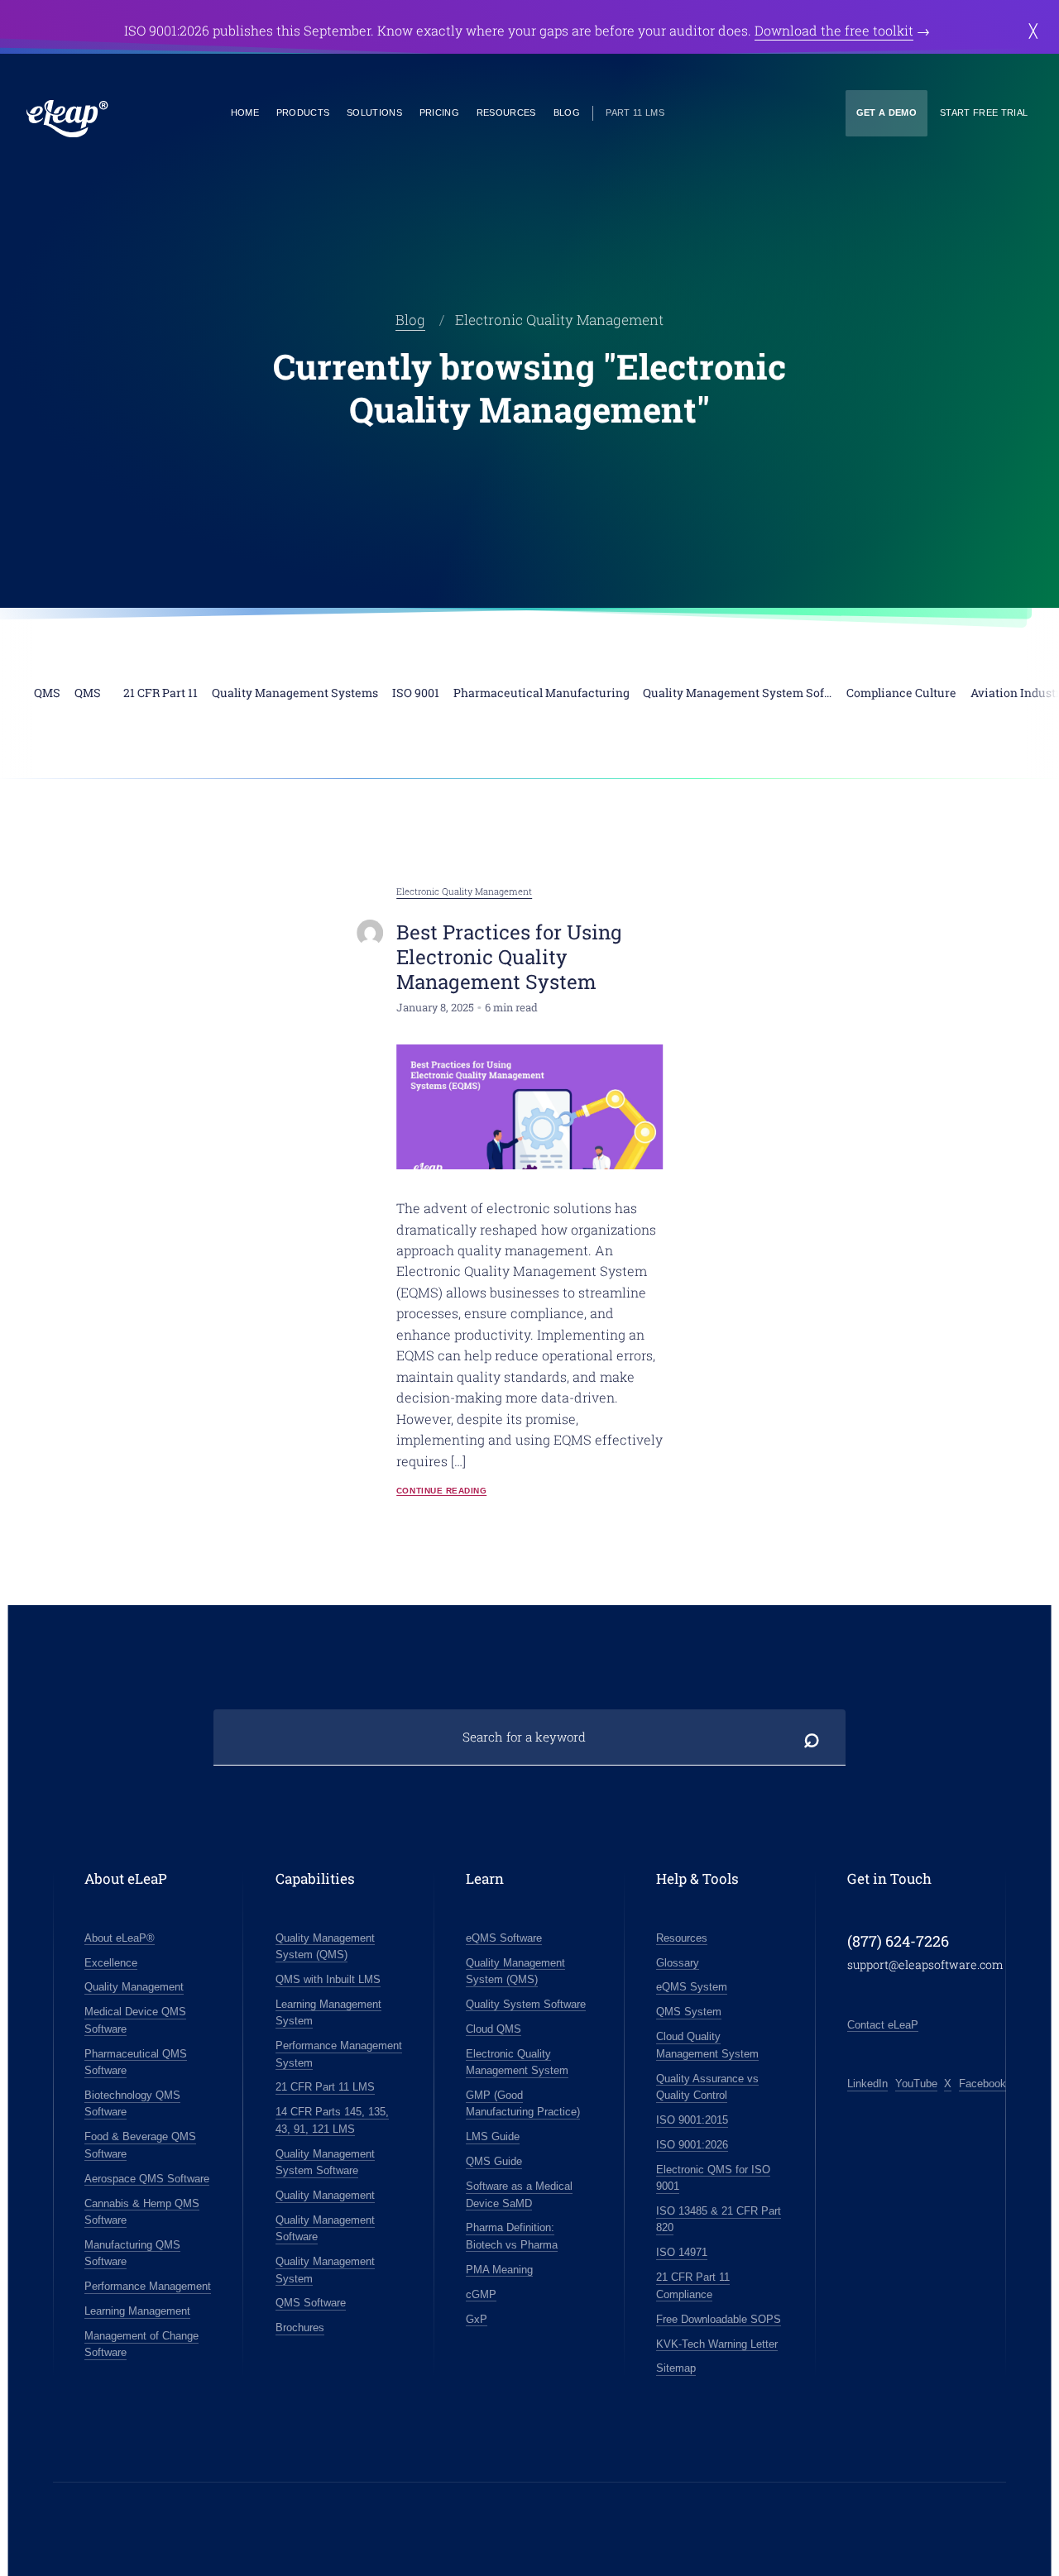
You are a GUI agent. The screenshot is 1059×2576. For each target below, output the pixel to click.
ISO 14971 (682, 2252)
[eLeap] (67, 118)
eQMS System (692, 1987)
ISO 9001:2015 (692, 2120)
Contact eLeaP (883, 2025)
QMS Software (311, 2303)
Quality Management (134, 1987)
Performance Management (148, 2286)
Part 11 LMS (635, 112)
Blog (567, 112)
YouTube (916, 2084)
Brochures (300, 2327)
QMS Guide (494, 2161)
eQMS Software (504, 1938)
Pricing (439, 112)
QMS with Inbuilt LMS (328, 1979)
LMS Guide (493, 2136)
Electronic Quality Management (464, 891)
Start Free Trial (984, 112)
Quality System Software (526, 2004)
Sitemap (676, 2368)
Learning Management (137, 2311)
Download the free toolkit (834, 30)
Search (812, 1737)
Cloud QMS (494, 2029)
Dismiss (1033, 31)
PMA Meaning (499, 2270)
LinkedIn (867, 2084)
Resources (506, 112)
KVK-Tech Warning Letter (717, 2344)
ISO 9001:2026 (692, 2145)
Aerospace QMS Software (147, 2179)
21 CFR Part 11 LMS (325, 2087)
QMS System (689, 2012)
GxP (477, 2319)
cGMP (481, 2294)
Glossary (678, 1963)
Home (245, 112)
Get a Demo (886, 112)
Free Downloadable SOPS (719, 2319)
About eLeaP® (120, 1938)
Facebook (982, 2084)
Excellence (111, 1963)
